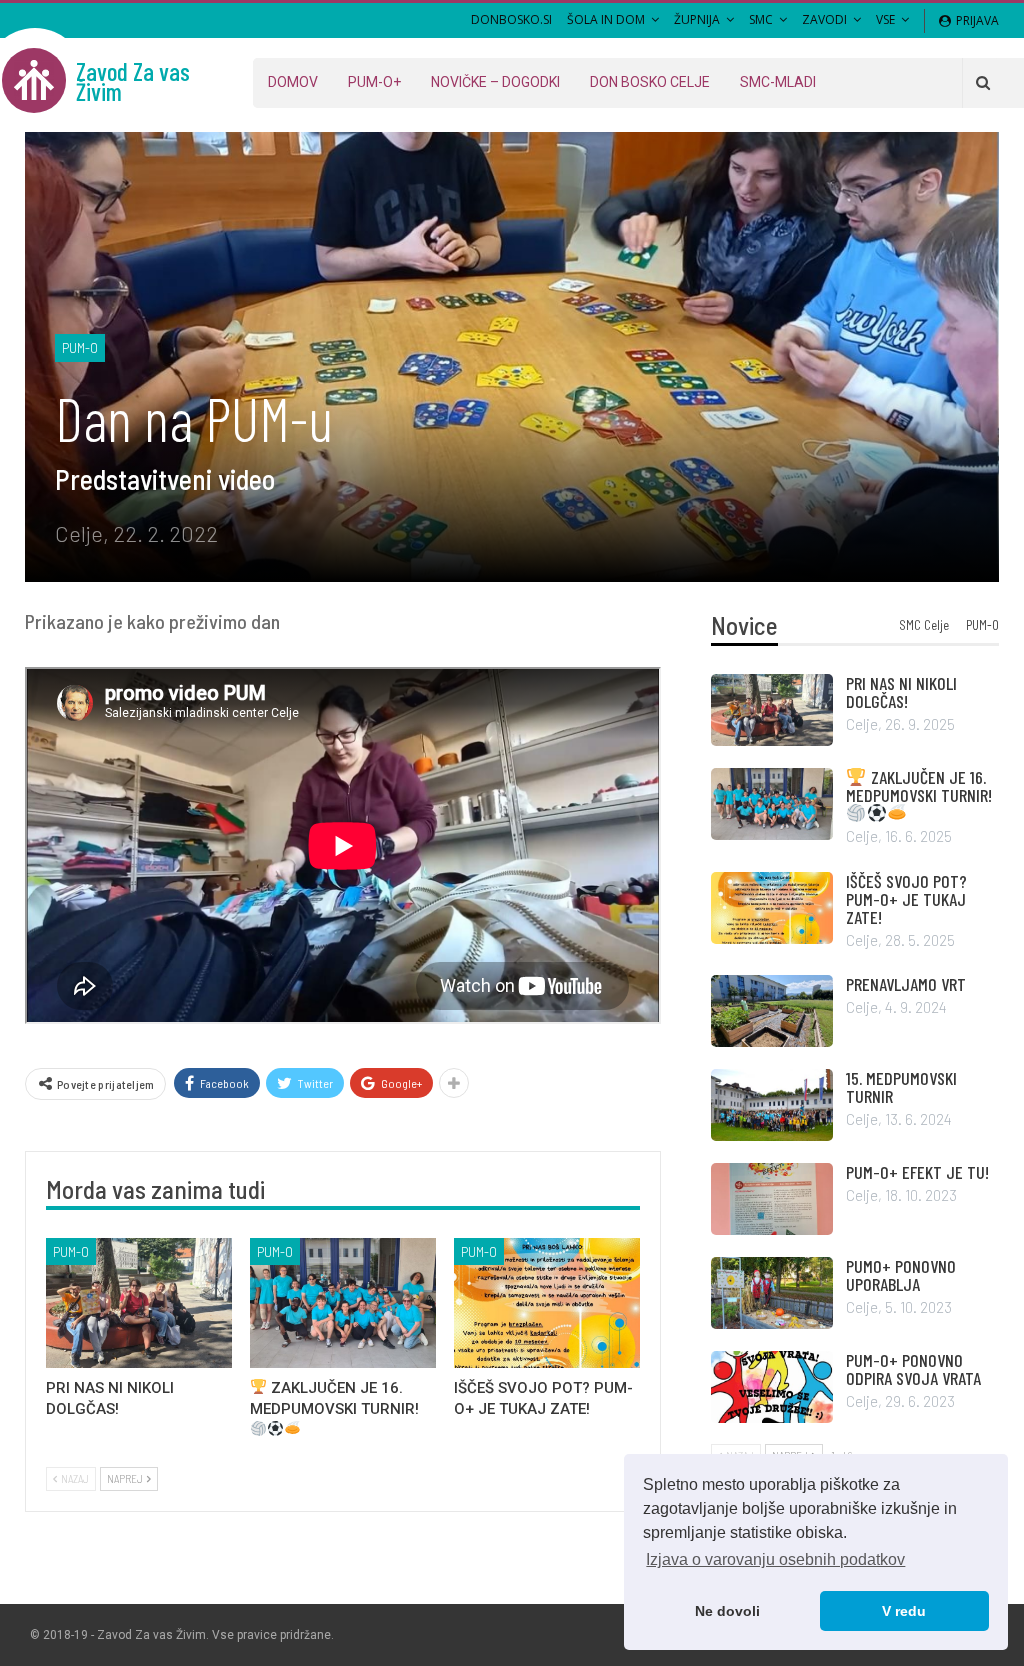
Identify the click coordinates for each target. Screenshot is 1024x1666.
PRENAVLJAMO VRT (906, 984)
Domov (293, 82)
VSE (885, 19)
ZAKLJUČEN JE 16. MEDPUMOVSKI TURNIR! (919, 786)
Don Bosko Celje (650, 82)
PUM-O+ (374, 82)
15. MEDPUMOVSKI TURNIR (901, 1087)
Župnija (697, 19)
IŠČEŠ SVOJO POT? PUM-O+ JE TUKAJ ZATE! (906, 899)
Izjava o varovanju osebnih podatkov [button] (775, 1559)
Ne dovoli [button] (727, 1611)
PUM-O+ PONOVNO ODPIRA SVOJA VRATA (913, 1369)
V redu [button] (904, 1611)
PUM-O (80, 347)
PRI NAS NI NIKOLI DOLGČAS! (901, 692)
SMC (761, 19)
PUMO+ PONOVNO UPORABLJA (901, 1275)
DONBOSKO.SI (511, 19)
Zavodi (824, 19)
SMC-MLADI (778, 82)
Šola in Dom (606, 19)
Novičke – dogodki (495, 82)
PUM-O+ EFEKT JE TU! (917, 1172)
